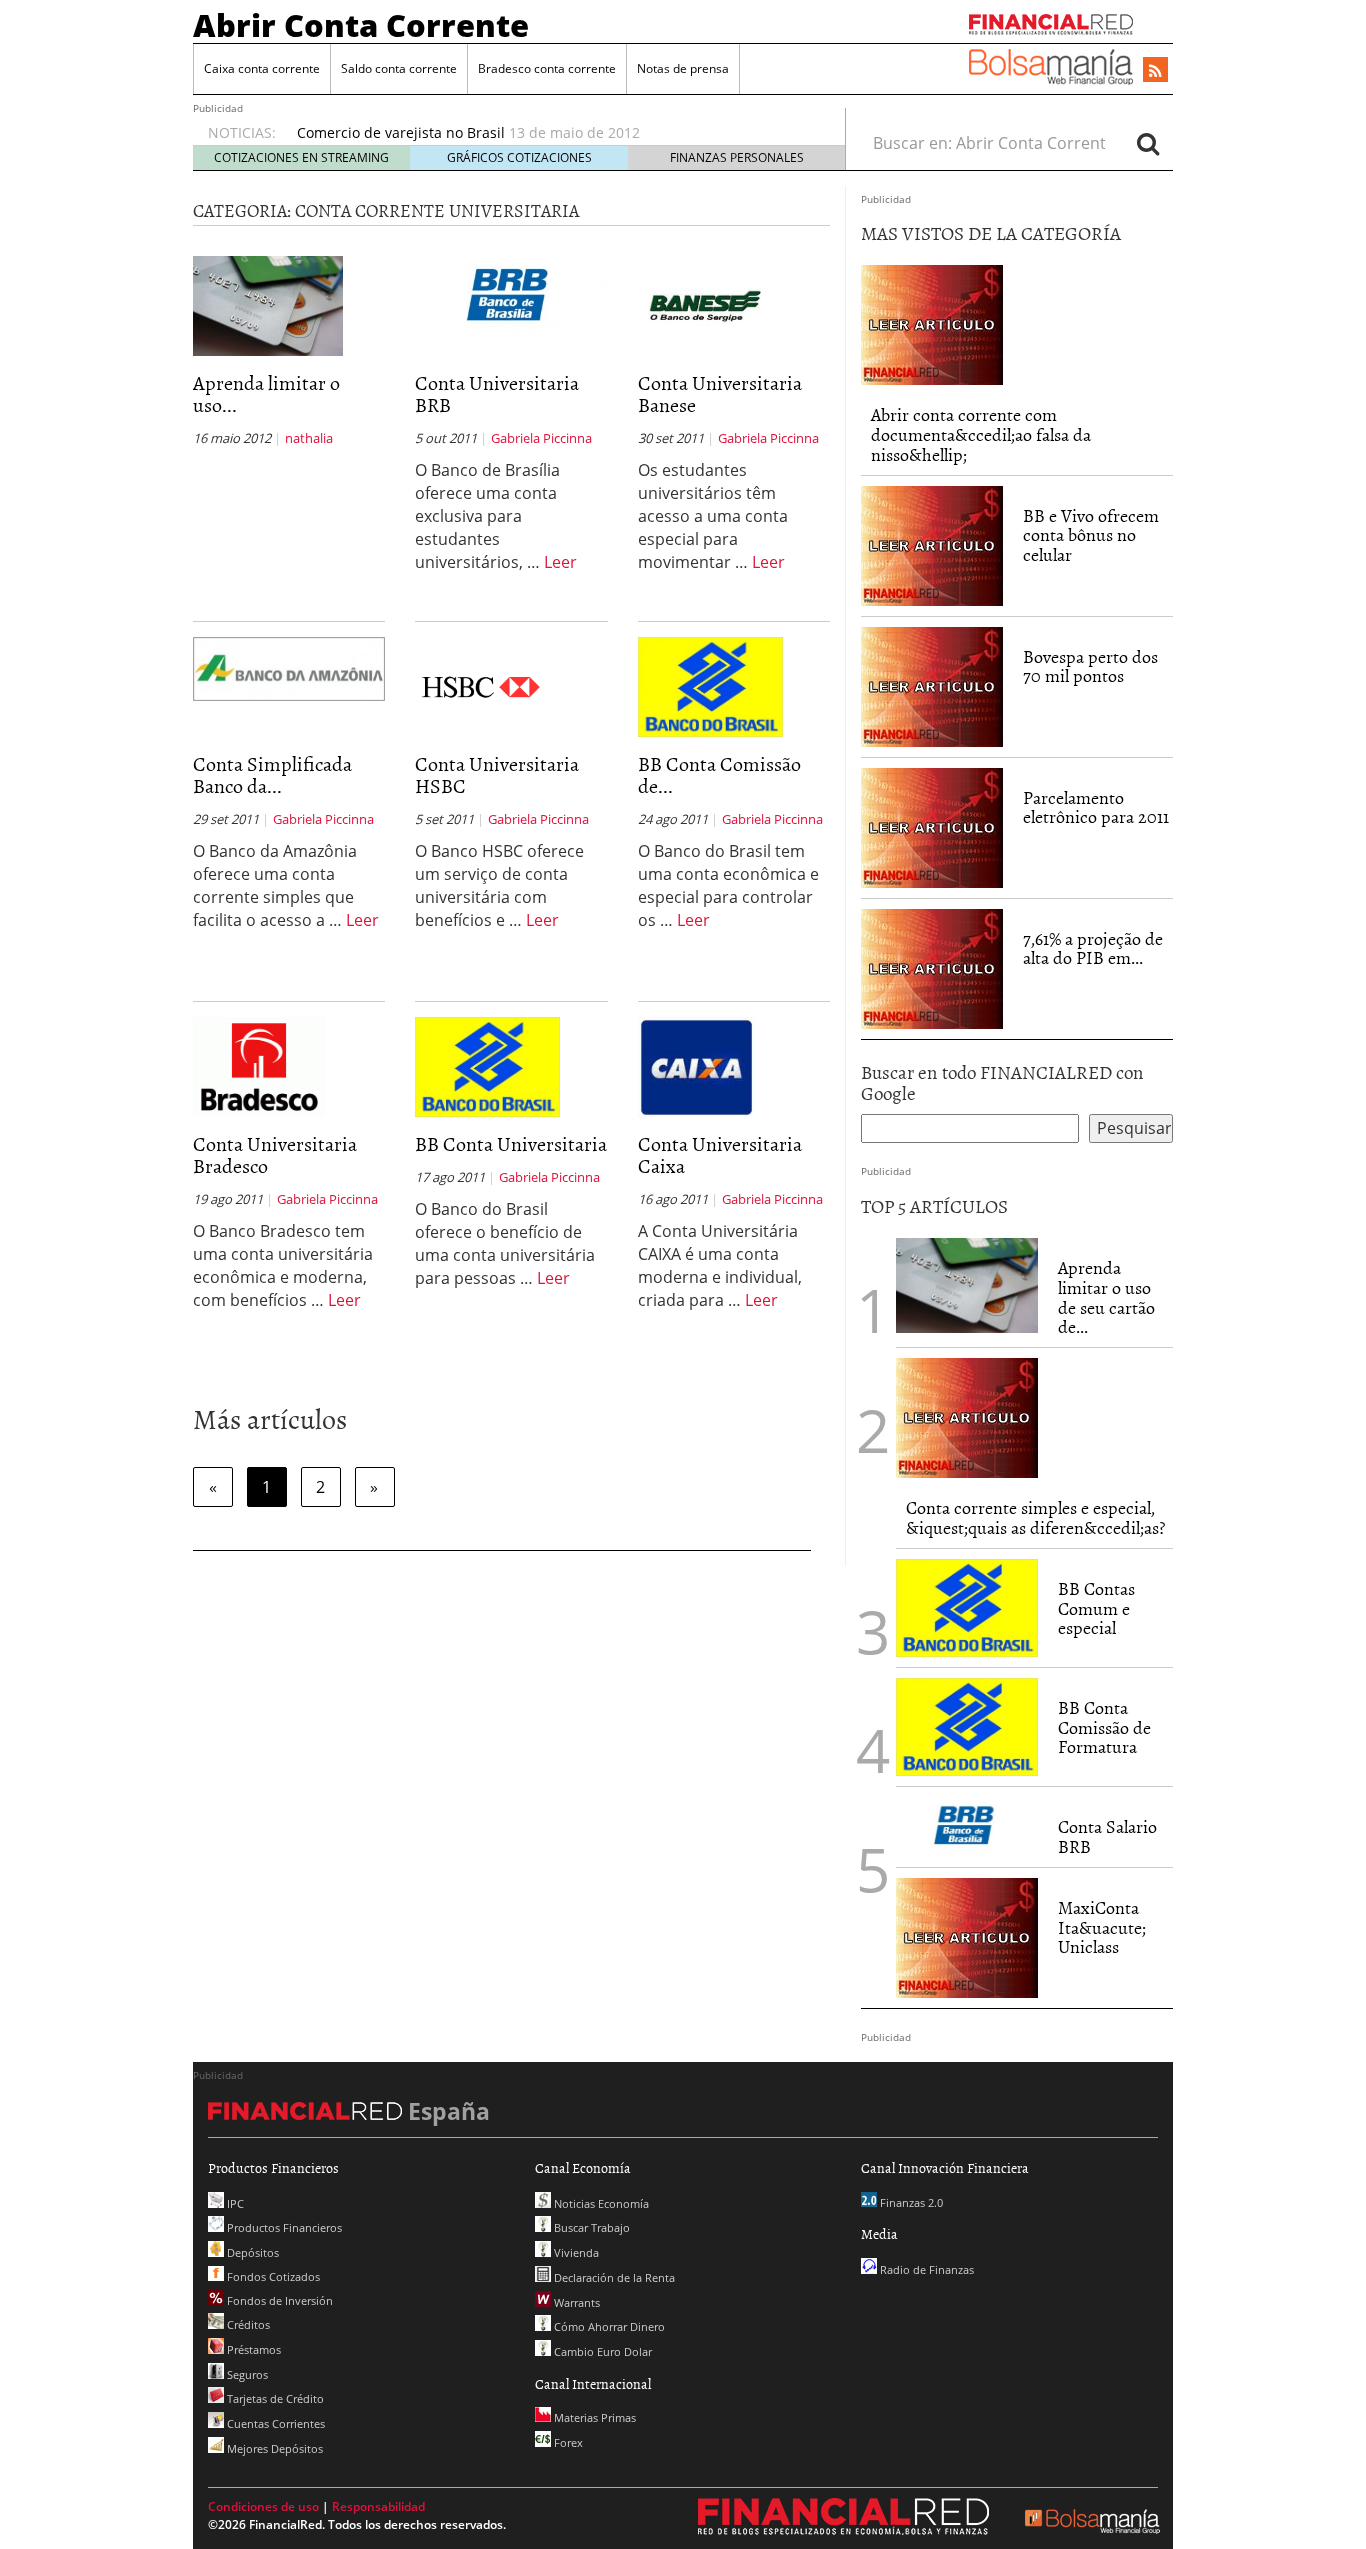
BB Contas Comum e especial (1096, 1608)
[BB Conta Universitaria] (487, 1066)
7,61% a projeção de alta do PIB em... (1093, 948)
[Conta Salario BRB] (967, 1825)
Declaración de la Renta (613, 2277)
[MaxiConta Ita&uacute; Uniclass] (967, 1936)
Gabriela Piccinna (541, 438)
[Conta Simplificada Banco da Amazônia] (289, 667)
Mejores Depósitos (273, 2448)
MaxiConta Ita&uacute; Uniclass (1102, 1927)
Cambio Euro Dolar (601, 2351)
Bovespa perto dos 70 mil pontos (1090, 666)
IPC (234, 2203)
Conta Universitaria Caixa (720, 1154)
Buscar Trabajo (590, 2227)
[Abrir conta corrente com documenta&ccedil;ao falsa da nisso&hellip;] (932, 324)
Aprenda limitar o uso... (266, 393)
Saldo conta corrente (399, 68)
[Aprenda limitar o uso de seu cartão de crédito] (268, 305)
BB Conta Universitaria (511, 1143)
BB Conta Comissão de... (719, 774)
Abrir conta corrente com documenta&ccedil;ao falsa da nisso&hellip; (981, 434)
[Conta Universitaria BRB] (511, 295)
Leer (560, 562)
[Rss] (1155, 71)
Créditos (247, 2324)
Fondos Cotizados (272, 2276)
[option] (552, 133)
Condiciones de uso (263, 2506)
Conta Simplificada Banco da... (272, 774)
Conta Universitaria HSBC (497, 774)
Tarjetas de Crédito (274, 2398)
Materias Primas (593, 2417)
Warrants (575, 2302)
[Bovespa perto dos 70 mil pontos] (932, 685)
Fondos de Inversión (278, 2300)
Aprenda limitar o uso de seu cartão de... (1106, 1297)
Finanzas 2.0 (910, 2202)
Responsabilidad (378, 2506)
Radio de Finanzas (925, 2269)
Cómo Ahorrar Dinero (608, 2326)
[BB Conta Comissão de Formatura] (710, 686)
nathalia (309, 438)
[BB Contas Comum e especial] (967, 1606)
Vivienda (575, 2252)
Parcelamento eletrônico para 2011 (1096, 807)
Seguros (246, 2374)
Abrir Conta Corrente (361, 25)
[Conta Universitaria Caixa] (696, 1066)
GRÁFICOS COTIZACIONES (519, 157)
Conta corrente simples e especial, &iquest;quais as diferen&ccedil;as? (1035, 1517)
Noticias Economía (600, 2203)
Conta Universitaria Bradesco (275, 1154)
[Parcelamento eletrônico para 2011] (932, 826)
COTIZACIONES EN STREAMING (301, 157)
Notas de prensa (683, 68)
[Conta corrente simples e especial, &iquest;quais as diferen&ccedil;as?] (967, 1416)
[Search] (1148, 143)
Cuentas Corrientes (274, 2423)
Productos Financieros (283, 2227)
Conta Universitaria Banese (720, 393)
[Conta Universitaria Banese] (704, 304)
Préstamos (252, 2349)
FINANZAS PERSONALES (737, 157)
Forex (567, 2442)
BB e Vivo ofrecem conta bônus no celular (1091, 535)
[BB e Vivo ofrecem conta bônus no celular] (932, 544)
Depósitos (251, 2252)
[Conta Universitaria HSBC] (481, 685)
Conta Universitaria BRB (497, 393)
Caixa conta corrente (262, 68)
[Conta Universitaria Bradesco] (259, 1065)
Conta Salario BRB (1107, 1836)
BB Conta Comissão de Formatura (1104, 1727)
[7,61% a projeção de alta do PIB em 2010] (932, 967)
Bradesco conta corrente (547, 68)
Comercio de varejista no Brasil (401, 132)
